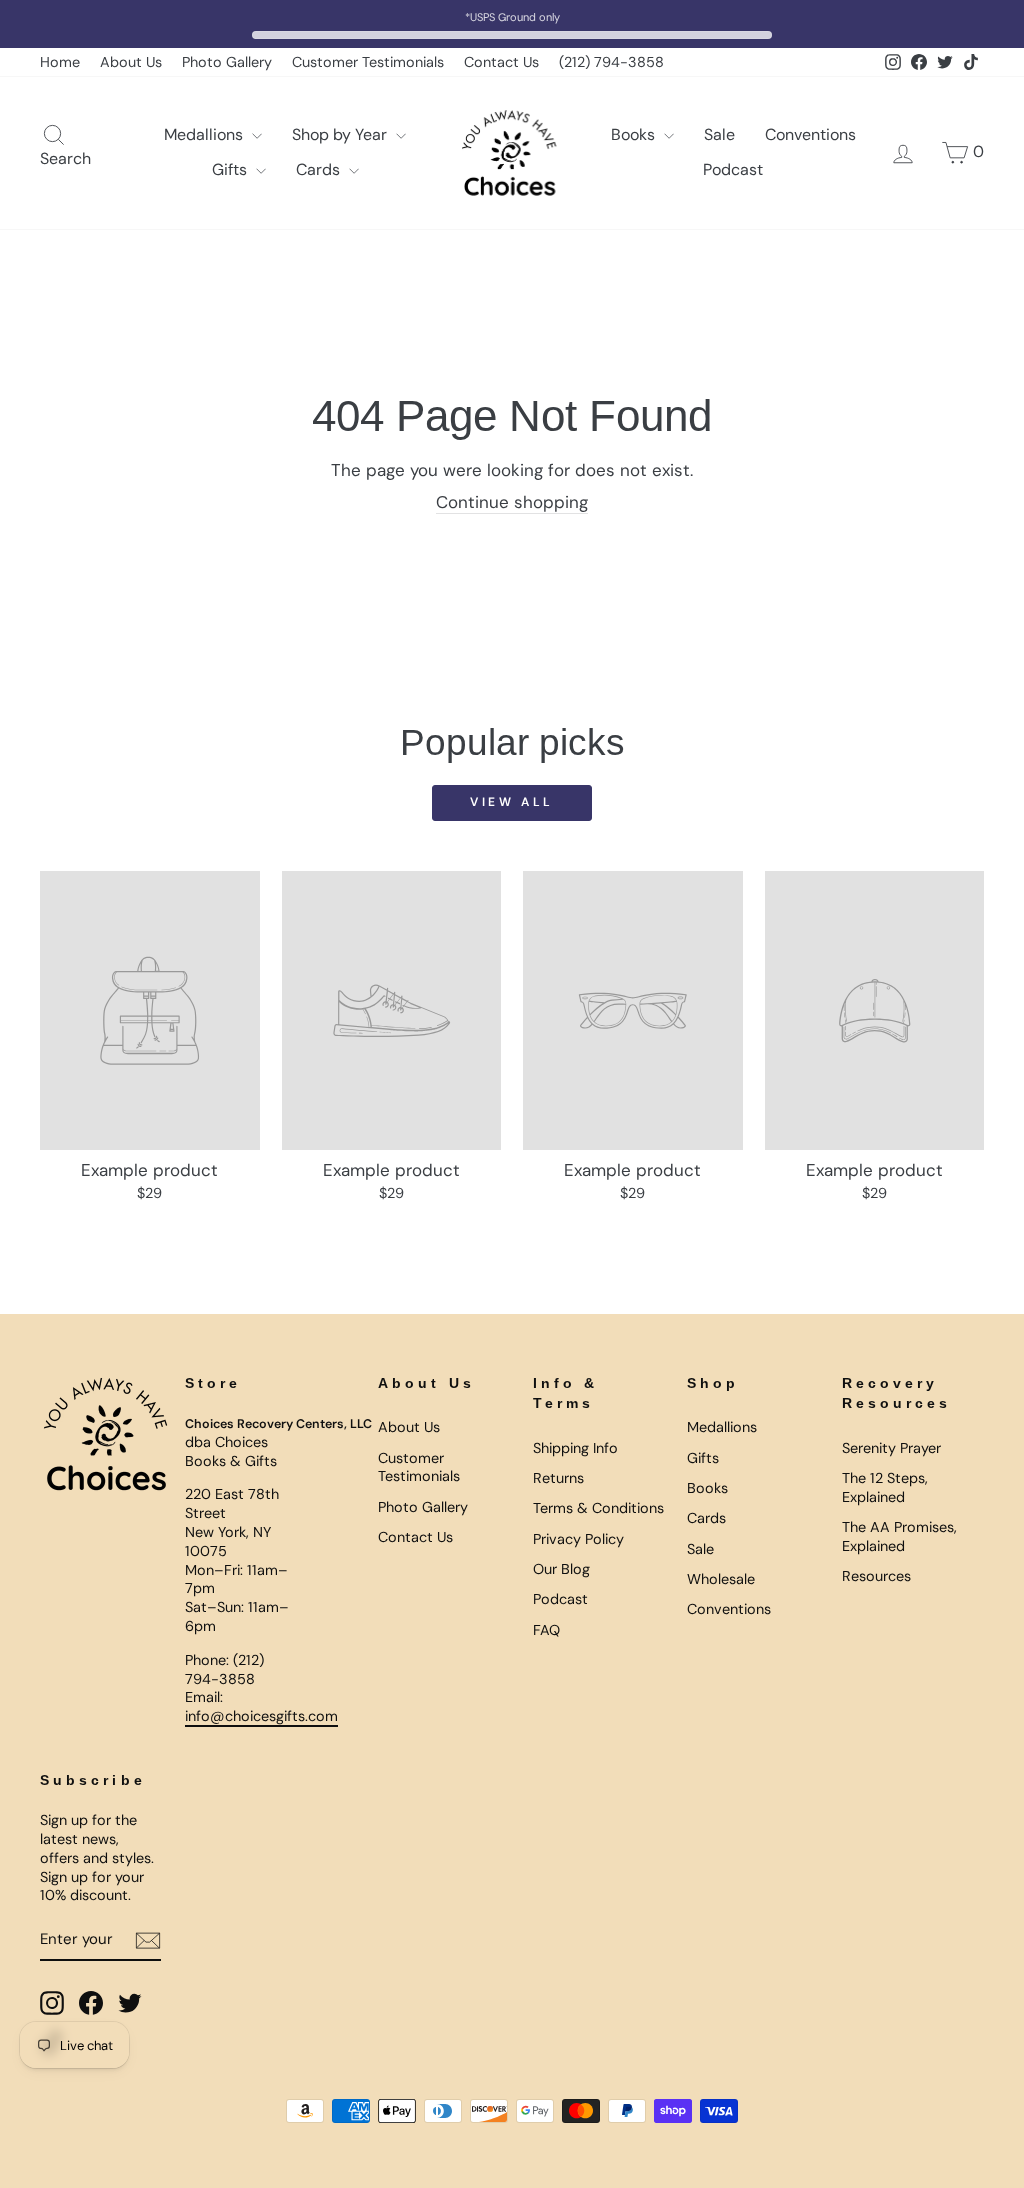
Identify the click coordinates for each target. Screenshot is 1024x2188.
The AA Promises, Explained (899, 1536)
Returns (558, 1478)
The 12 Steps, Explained (885, 1487)
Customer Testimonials (368, 62)
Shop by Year (341, 134)
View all (512, 802)
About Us (131, 62)
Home (60, 62)
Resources (876, 1576)
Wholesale (721, 1579)
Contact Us (501, 62)
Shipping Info (575, 1448)
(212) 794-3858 (611, 62)
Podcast (733, 169)
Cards (320, 169)
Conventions (810, 134)
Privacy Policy (578, 1539)
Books (635, 134)
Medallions (205, 134)
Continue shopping (512, 502)
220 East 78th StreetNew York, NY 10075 (232, 1522)
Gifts (231, 169)
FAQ (546, 1630)
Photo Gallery (227, 62)
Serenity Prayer (891, 1448)
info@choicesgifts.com (261, 1716)
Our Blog (561, 1569)
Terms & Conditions (598, 1508)
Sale (719, 134)
